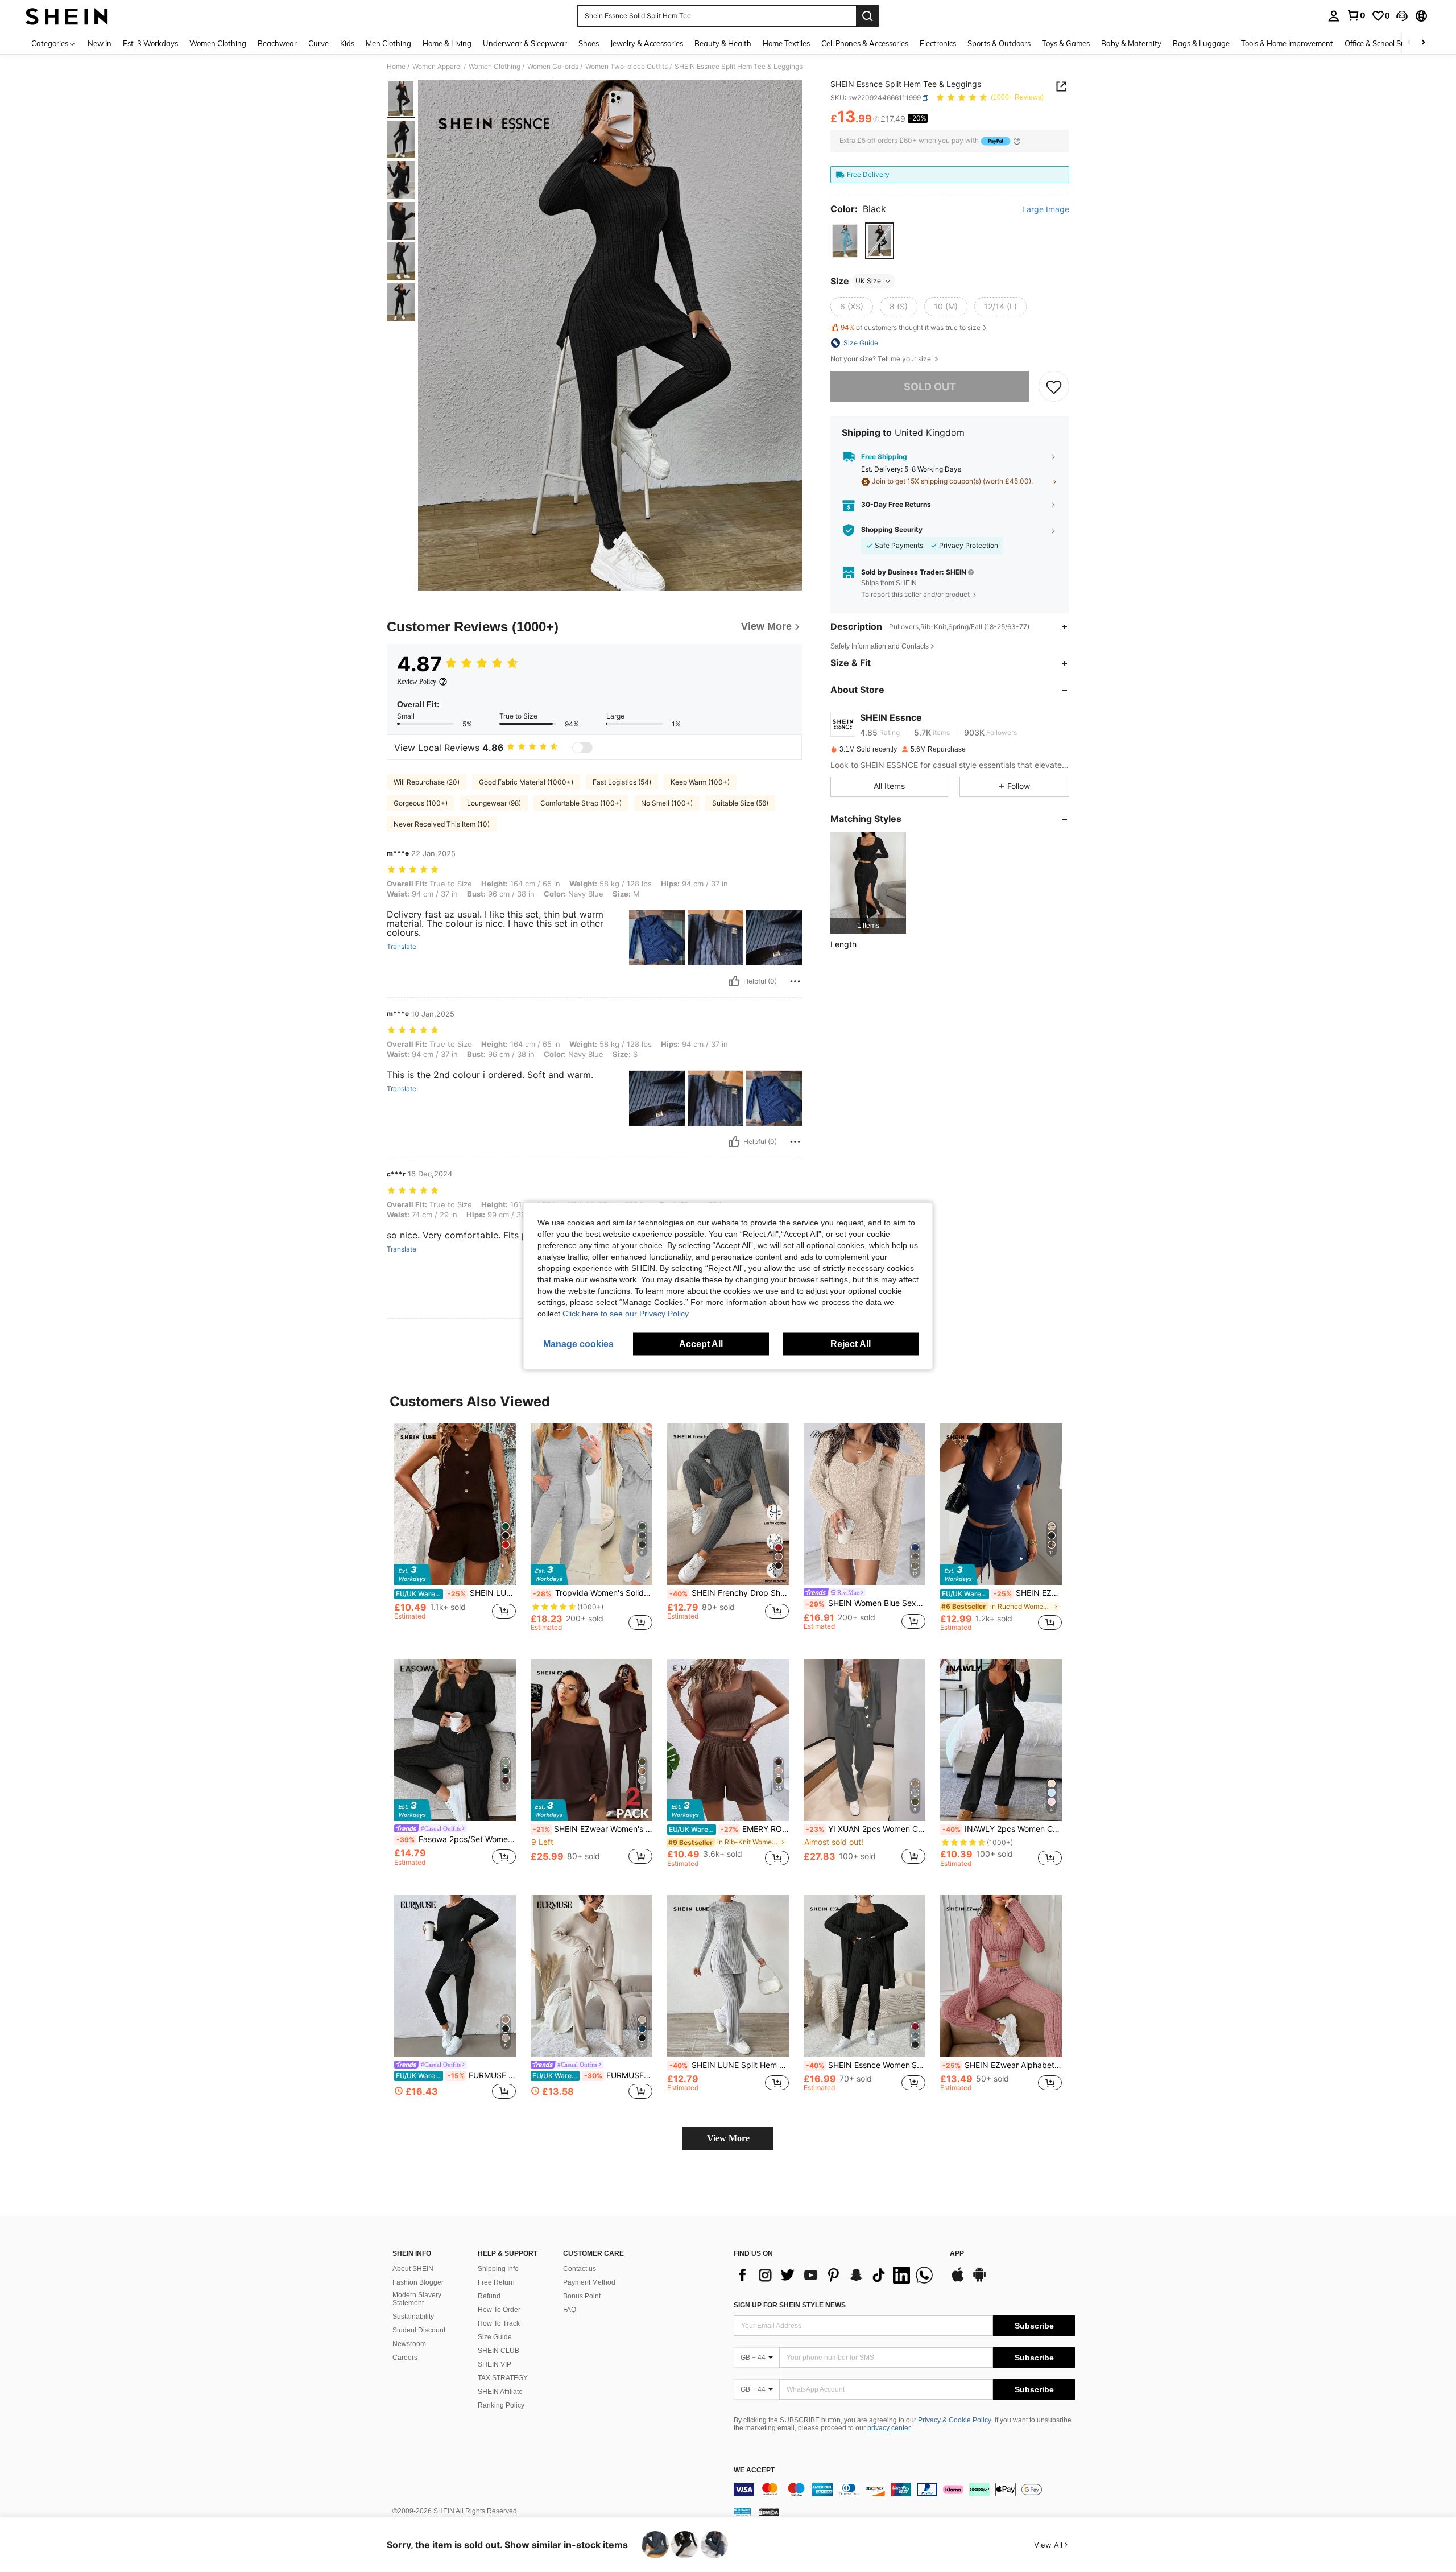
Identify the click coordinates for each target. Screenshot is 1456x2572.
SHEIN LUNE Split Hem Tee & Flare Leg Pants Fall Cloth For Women (729, 2065)
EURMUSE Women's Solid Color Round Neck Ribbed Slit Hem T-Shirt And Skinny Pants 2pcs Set (456, 2075)
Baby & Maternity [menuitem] (1131, 43)
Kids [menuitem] (347, 43)
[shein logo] (67, 16)
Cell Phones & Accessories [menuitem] (865, 43)
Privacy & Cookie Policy (955, 2420)
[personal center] (1334, 16)
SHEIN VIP (495, 2364)
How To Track (499, 2323)
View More (728, 2138)
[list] (836, 2275)
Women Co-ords (553, 67)
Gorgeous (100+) (421, 803)
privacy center (889, 2428)
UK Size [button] (868, 281)
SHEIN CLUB (499, 2351)
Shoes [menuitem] (589, 43)
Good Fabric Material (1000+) (526, 782)
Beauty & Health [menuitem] (723, 43)
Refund (489, 2296)
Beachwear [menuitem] (277, 43)
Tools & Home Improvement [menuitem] (1287, 43)
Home (396, 67)
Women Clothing (495, 67)
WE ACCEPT (754, 2470)
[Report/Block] (795, 981)
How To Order (499, 2310)
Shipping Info (498, 2269)
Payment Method (589, 2282)
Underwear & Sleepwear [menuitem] (525, 43)
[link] (1356, 15)
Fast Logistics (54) (622, 782)
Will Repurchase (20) (427, 782)
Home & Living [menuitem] (447, 43)
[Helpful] (734, 981)
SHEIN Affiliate (500, 2392)
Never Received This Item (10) (442, 824)
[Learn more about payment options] (1017, 141)
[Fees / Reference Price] (876, 119)
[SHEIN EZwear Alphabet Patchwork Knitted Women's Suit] (1001, 1976)
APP (957, 2254)
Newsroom (409, 2344)
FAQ (570, 2310)
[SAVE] (1054, 387)
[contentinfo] (904, 2490)
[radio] (845, 241)
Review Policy (417, 682)
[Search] (867, 16)
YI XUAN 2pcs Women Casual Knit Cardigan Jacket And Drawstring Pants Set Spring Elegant (866, 1829)
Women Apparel (437, 67)
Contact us (580, 2269)
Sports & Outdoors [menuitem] (999, 43)
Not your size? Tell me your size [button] (882, 359)
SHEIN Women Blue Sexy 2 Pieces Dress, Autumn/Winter (866, 1603)
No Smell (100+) (667, 803)
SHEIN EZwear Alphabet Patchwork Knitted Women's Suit (1002, 2065)
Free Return (496, 2282)
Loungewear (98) (494, 803)
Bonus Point (582, 2296)
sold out (930, 387)
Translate (402, 947)
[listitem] (868, 883)
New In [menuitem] (100, 43)
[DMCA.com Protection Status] (769, 2512)
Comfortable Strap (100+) (581, 803)
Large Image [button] (1046, 209)
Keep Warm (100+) (700, 782)
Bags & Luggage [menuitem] (1201, 43)
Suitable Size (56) (740, 803)
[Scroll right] (1423, 43)
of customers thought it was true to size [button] (911, 327)
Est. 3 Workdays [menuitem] (150, 43)
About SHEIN (413, 2269)
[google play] (979, 2280)
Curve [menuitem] (318, 43)
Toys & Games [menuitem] (1066, 43)
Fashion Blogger (418, 2282)
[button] (1402, 16)
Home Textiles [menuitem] (786, 43)
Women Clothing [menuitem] (218, 43)
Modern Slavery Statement (417, 2299)
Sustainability (413, 2317)
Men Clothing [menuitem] (388, 43)
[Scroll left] (1409, 43)
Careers (405, 2358)
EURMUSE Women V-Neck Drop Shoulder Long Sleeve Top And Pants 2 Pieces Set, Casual (592, 2075)
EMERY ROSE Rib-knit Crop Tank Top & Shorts (729, 1829)
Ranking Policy (501, 2405)
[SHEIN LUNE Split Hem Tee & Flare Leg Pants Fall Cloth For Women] (728, 1976)
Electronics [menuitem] (938, 43)
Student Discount (419, 2330)
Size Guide (495, 2337)
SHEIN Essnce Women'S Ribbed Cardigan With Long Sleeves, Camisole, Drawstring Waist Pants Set (866, 2065)
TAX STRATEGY (503, 2378)
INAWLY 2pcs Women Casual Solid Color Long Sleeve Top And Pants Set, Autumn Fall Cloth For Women (1002, 1829)
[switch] (582, 748)
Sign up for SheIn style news (790, 2305)
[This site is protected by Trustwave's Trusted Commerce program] (742, 2512)
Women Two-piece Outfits (626, 67)
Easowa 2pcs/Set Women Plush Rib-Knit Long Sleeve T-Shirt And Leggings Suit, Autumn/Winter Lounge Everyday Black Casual (456, 1839)
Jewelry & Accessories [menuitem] (647, 43)
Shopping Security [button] (892, 530)
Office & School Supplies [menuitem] (1385, 43)
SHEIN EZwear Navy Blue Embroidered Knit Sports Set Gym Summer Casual (1002, 1593)
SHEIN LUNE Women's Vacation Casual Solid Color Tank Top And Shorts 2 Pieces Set (456, 1593)
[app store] (958, 2280)
